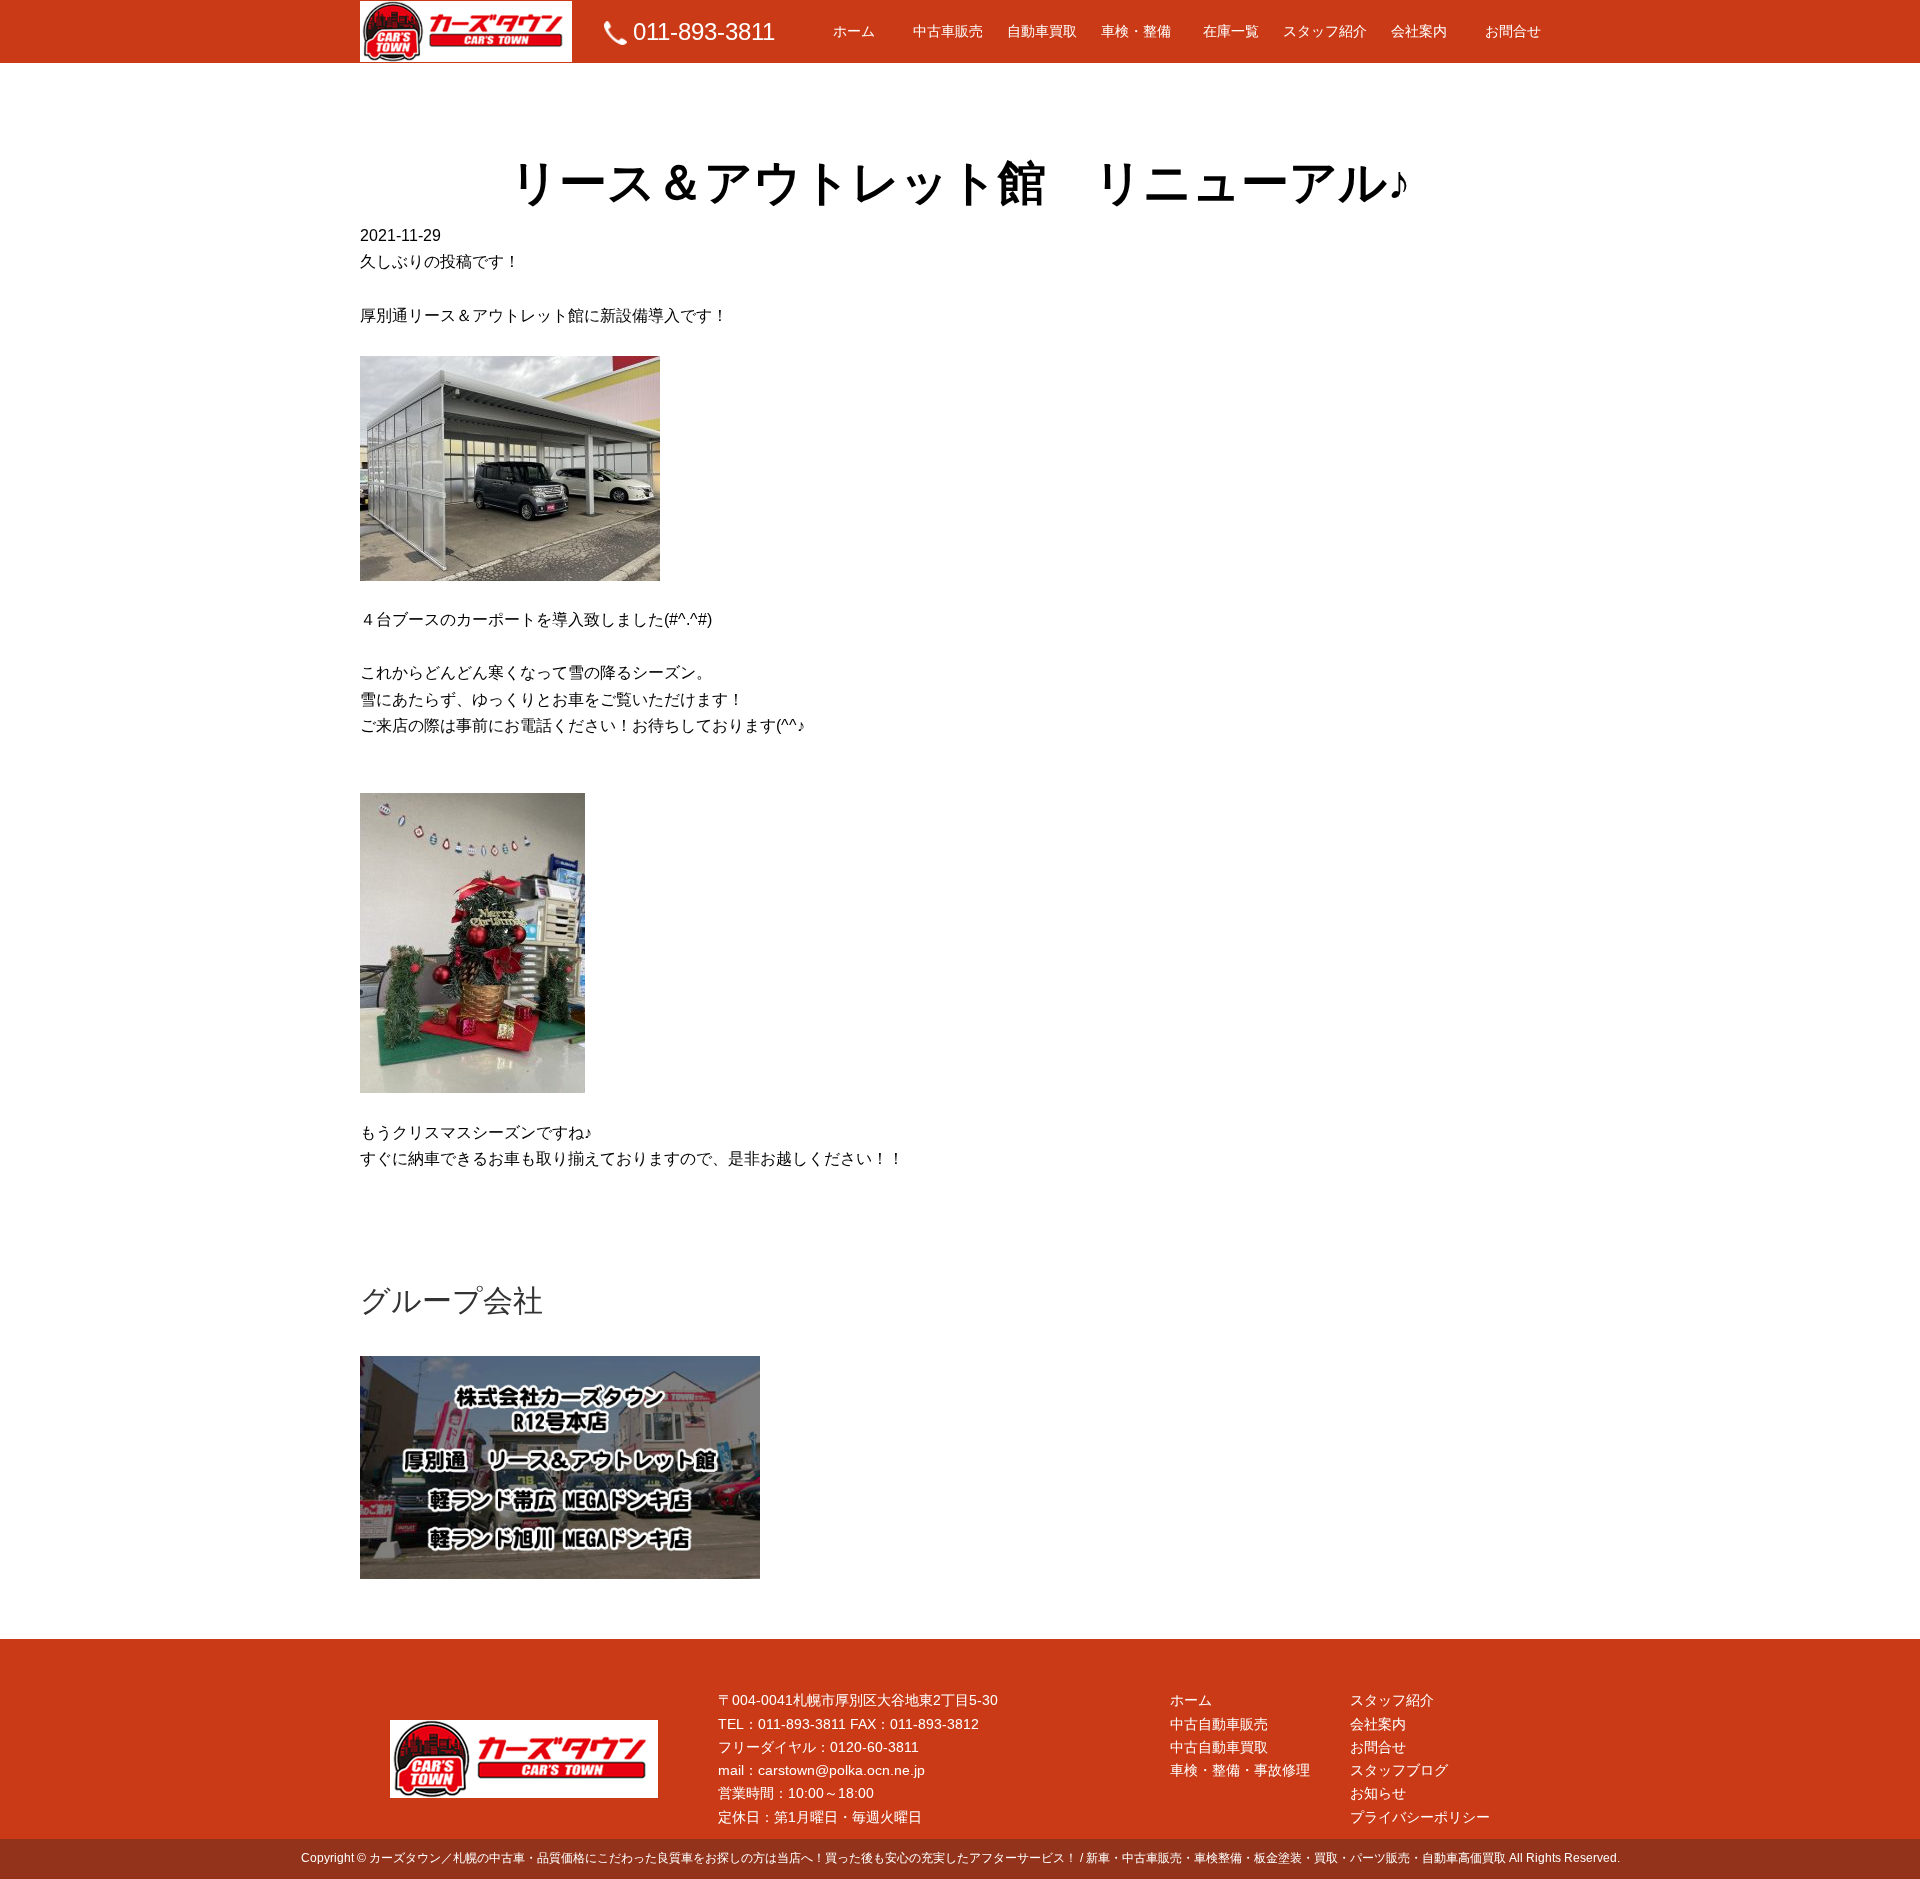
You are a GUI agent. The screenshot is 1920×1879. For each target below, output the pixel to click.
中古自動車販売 (1219, 1724)
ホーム (854, 31)
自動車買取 (1042, 31)
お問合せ (1513, 31)
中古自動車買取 (1219, 1747)
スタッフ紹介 (1325, 31)
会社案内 (1419, 31)
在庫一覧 (1231, 31)
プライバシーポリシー (1420, 1817)
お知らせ (1378, 1793)
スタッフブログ (1399, 1770)
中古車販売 (948, 31)
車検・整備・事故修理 (1240, 1770)
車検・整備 (1136, 31)
